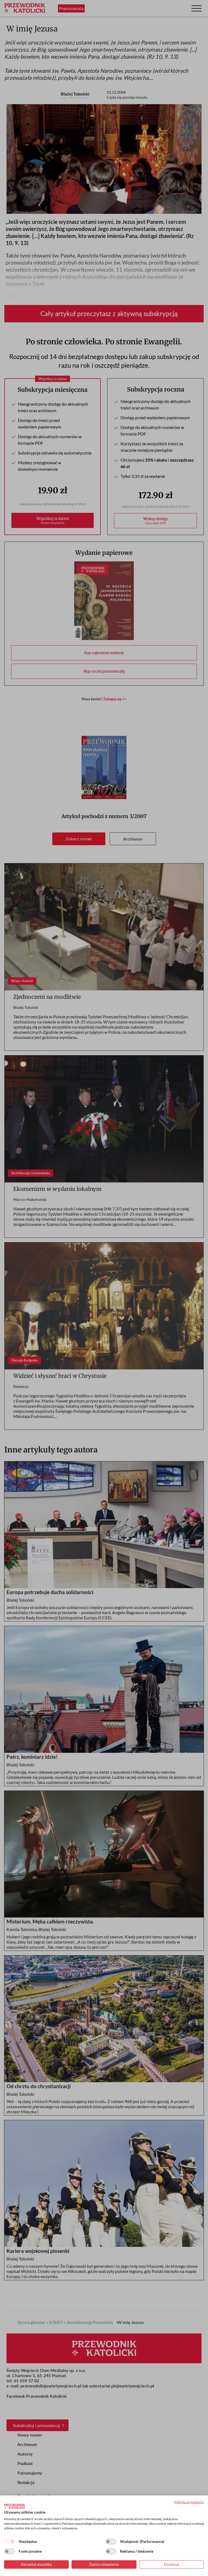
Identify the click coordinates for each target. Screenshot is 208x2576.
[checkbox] (9, 2542)
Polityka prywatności (189, 2502)
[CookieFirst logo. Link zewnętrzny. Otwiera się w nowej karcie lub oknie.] (14, 2506)
